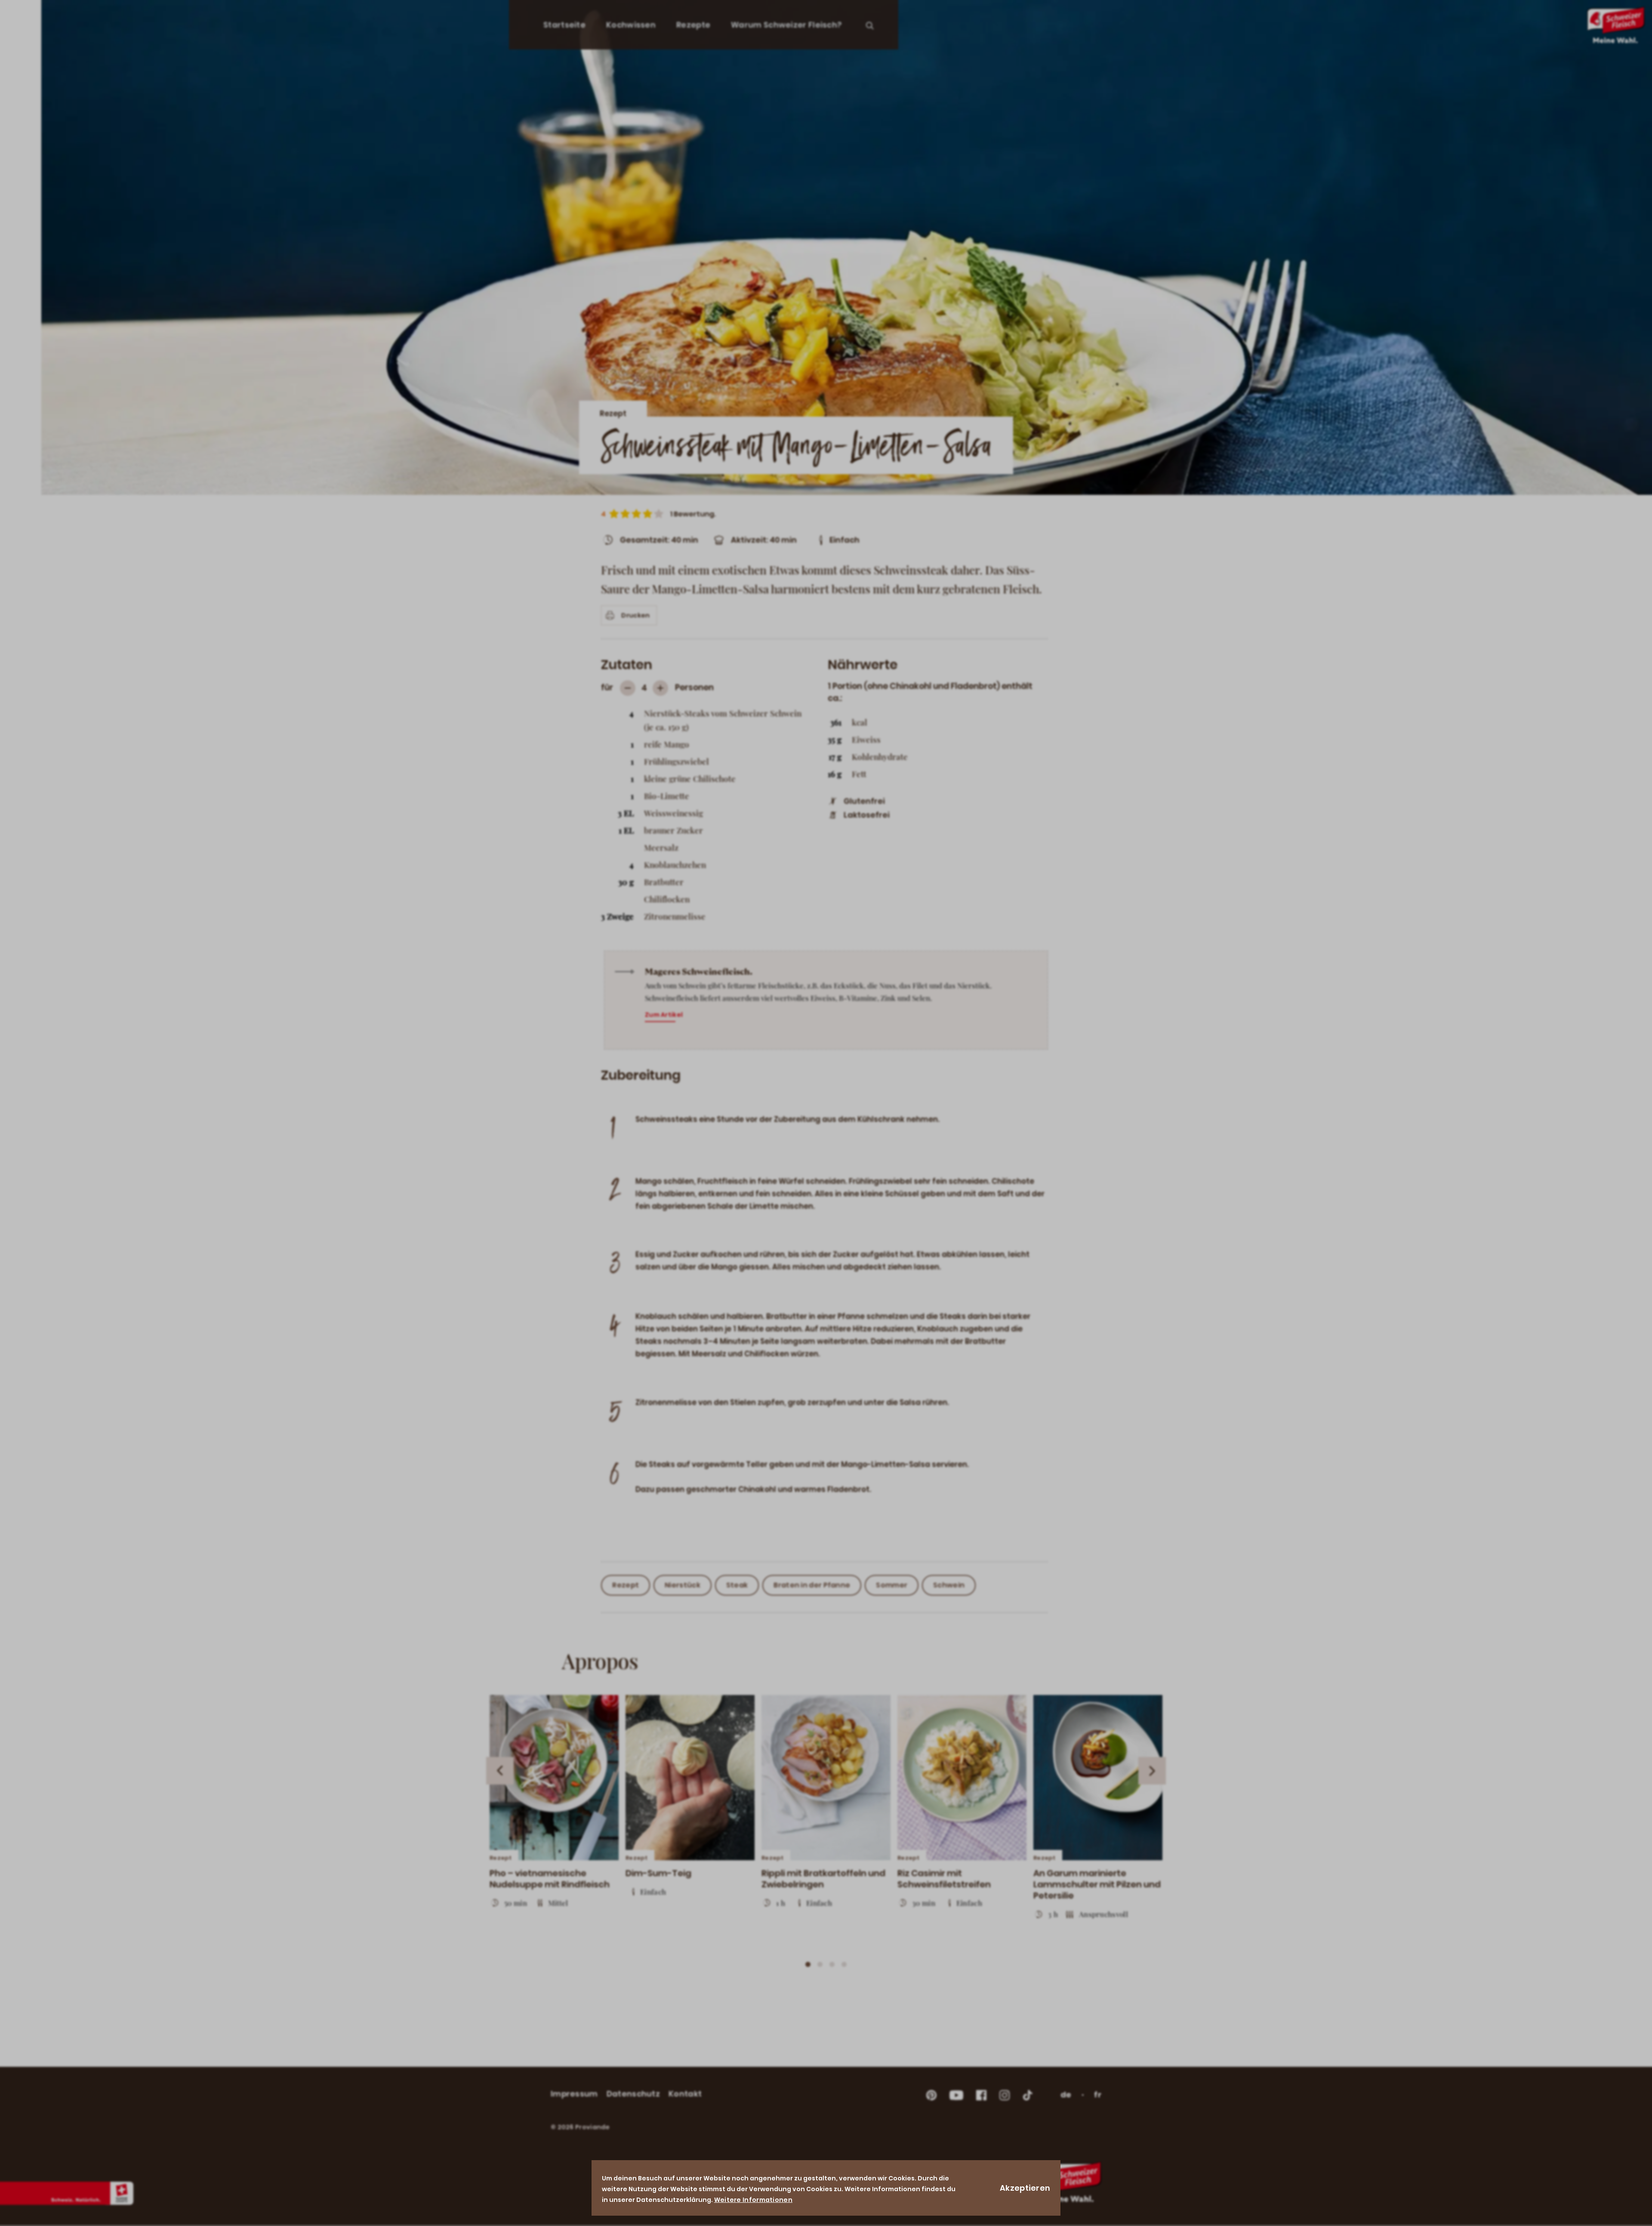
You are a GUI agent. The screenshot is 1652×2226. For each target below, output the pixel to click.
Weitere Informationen (753, 2200)
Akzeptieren (1025, 2188)
